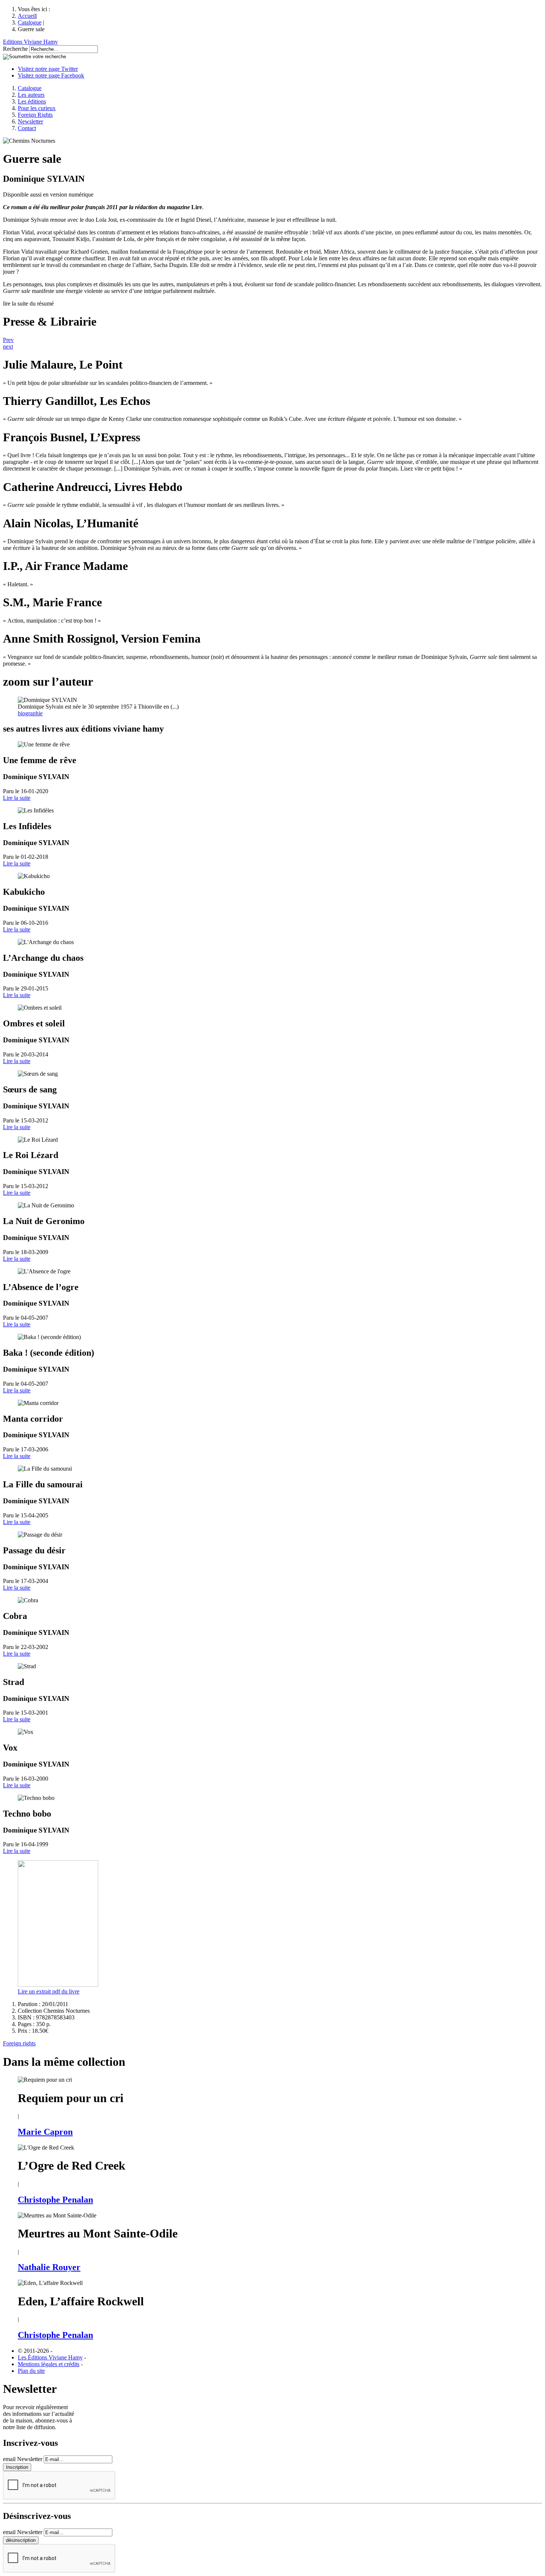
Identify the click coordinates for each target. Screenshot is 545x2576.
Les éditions (32, 101)
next (8, 347)
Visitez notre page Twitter (48, 69)
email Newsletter (23, 2459)
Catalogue (30, 22)
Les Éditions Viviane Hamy (50, 2357)
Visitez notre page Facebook (51, 75)
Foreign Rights (35, 115)
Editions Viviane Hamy (30, 42)
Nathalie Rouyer (49, 2267)
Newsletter (30, 121)
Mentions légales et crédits (49, 2364)
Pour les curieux (37, 108)
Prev (8, 340)
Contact (27, 128)
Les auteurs (31, 95)
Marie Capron (45, 2132)
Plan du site (31, 2371)
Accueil (27, 16)
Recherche (15, 49)
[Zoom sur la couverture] (58, 1985)
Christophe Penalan (55, 2200)
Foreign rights (19, 2043)
